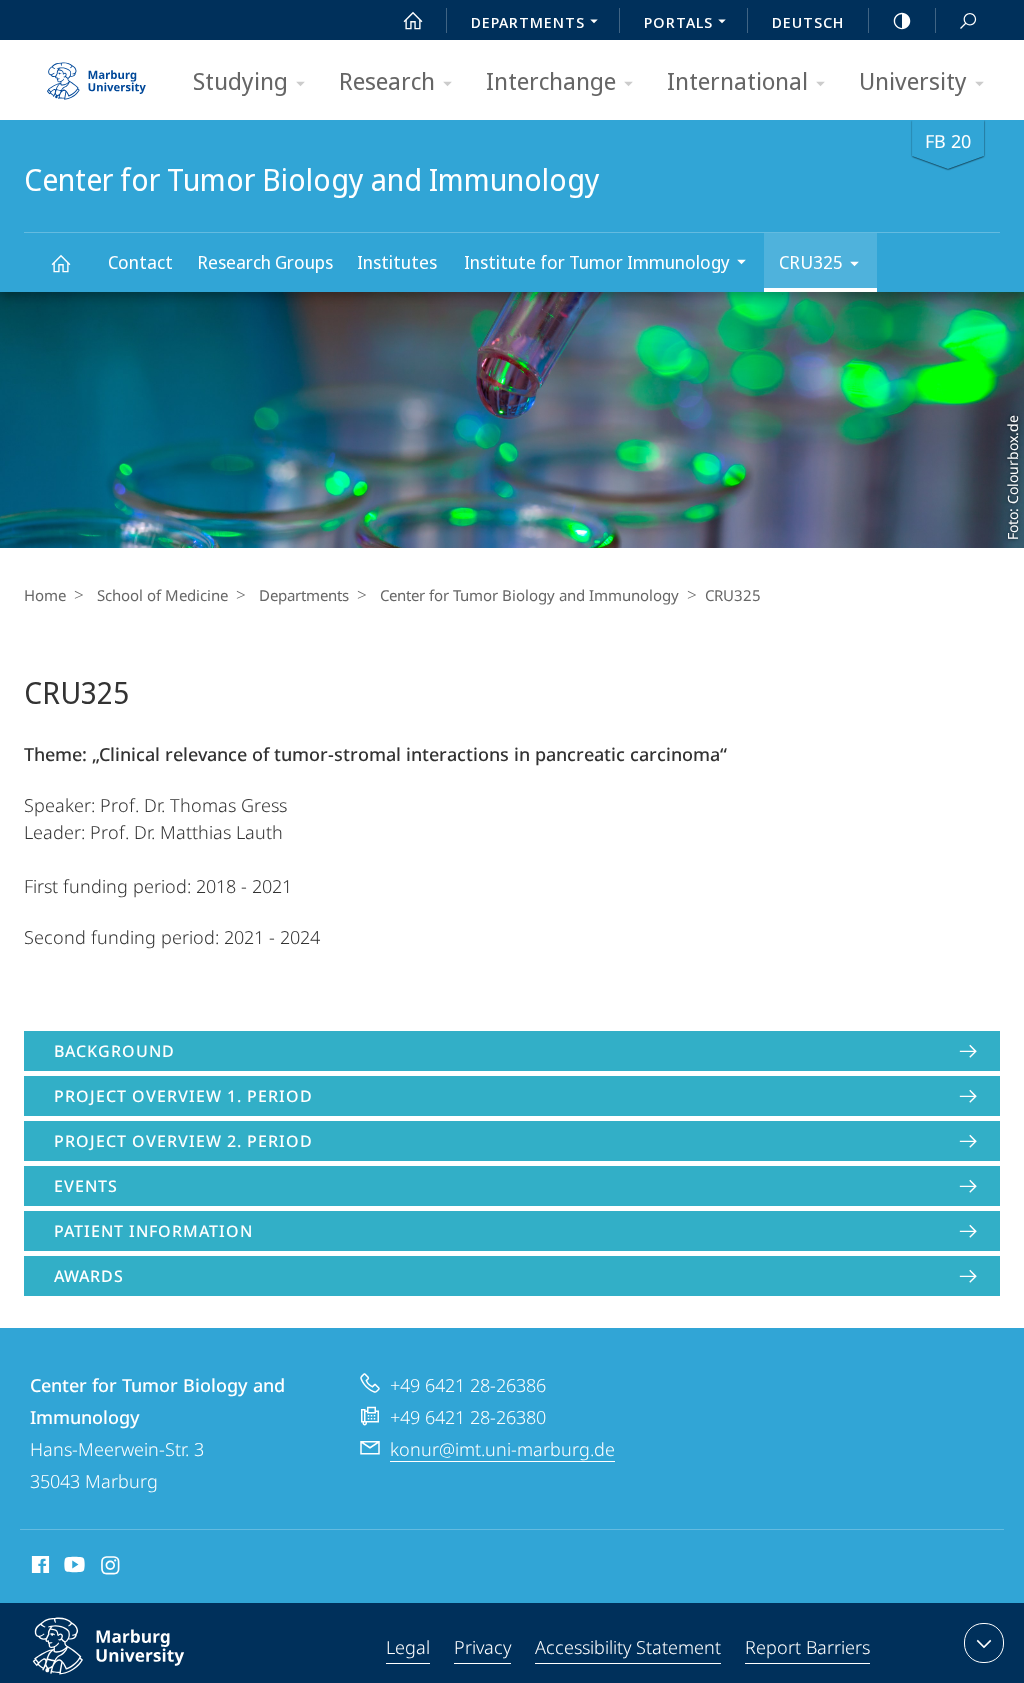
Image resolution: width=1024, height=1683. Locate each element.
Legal (408, 1647)
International (737, 80)
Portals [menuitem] (678, 22)
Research (387, 80)
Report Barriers (807, 1647)
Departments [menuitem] (528, 22)
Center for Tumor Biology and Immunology (60, 262)
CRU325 (811, 262)
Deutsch (808, 22)
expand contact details (984, 1643)
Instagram (111, 1568)
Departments (304, 595)
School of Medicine (162, 595)
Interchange (551, 80)
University (913, 80)
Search (968, 20)
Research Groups (265, 262)
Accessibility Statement (628, 1647)
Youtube (72, 1568)
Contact (140, 262)
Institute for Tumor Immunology (597, 262)
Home (45, 595)
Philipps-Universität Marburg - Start (99, 74)
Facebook (38, 1568)
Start (413, 20)
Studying (240, 80)
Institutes (397, 262)
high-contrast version (902, 20)
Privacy (482, 1647)
